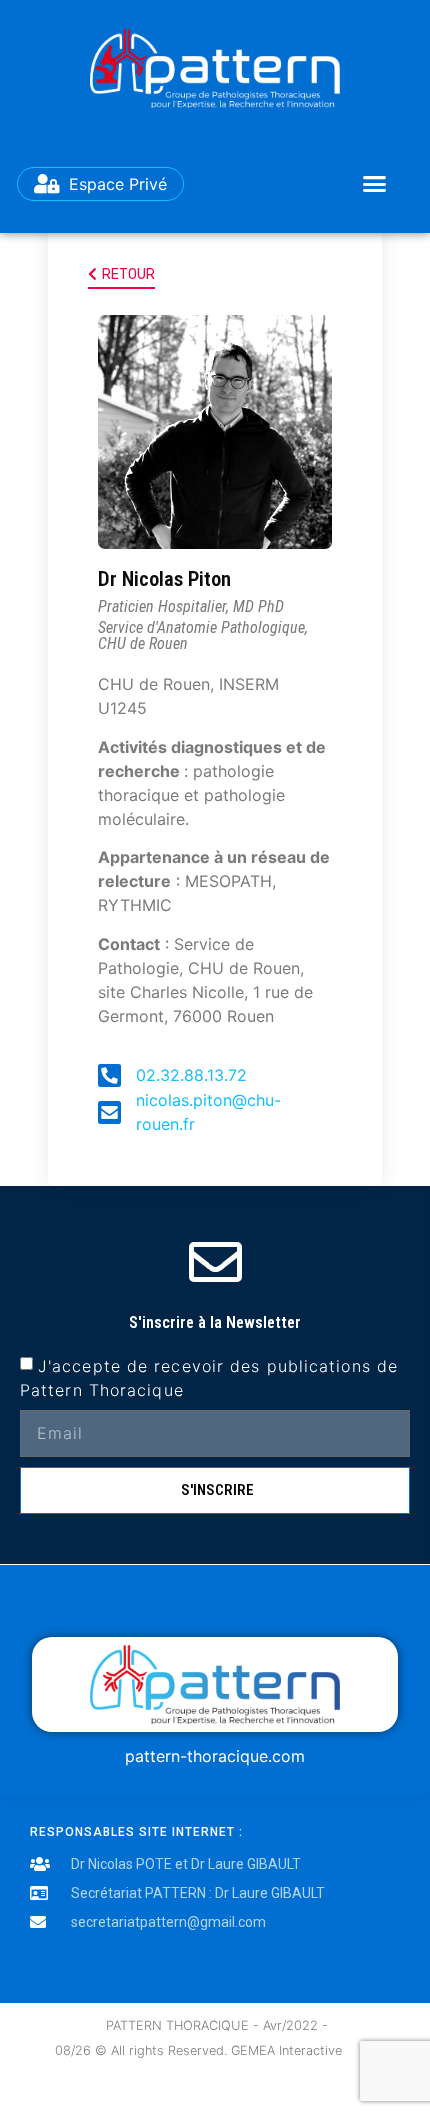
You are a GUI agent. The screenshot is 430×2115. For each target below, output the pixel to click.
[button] (374, 184)
